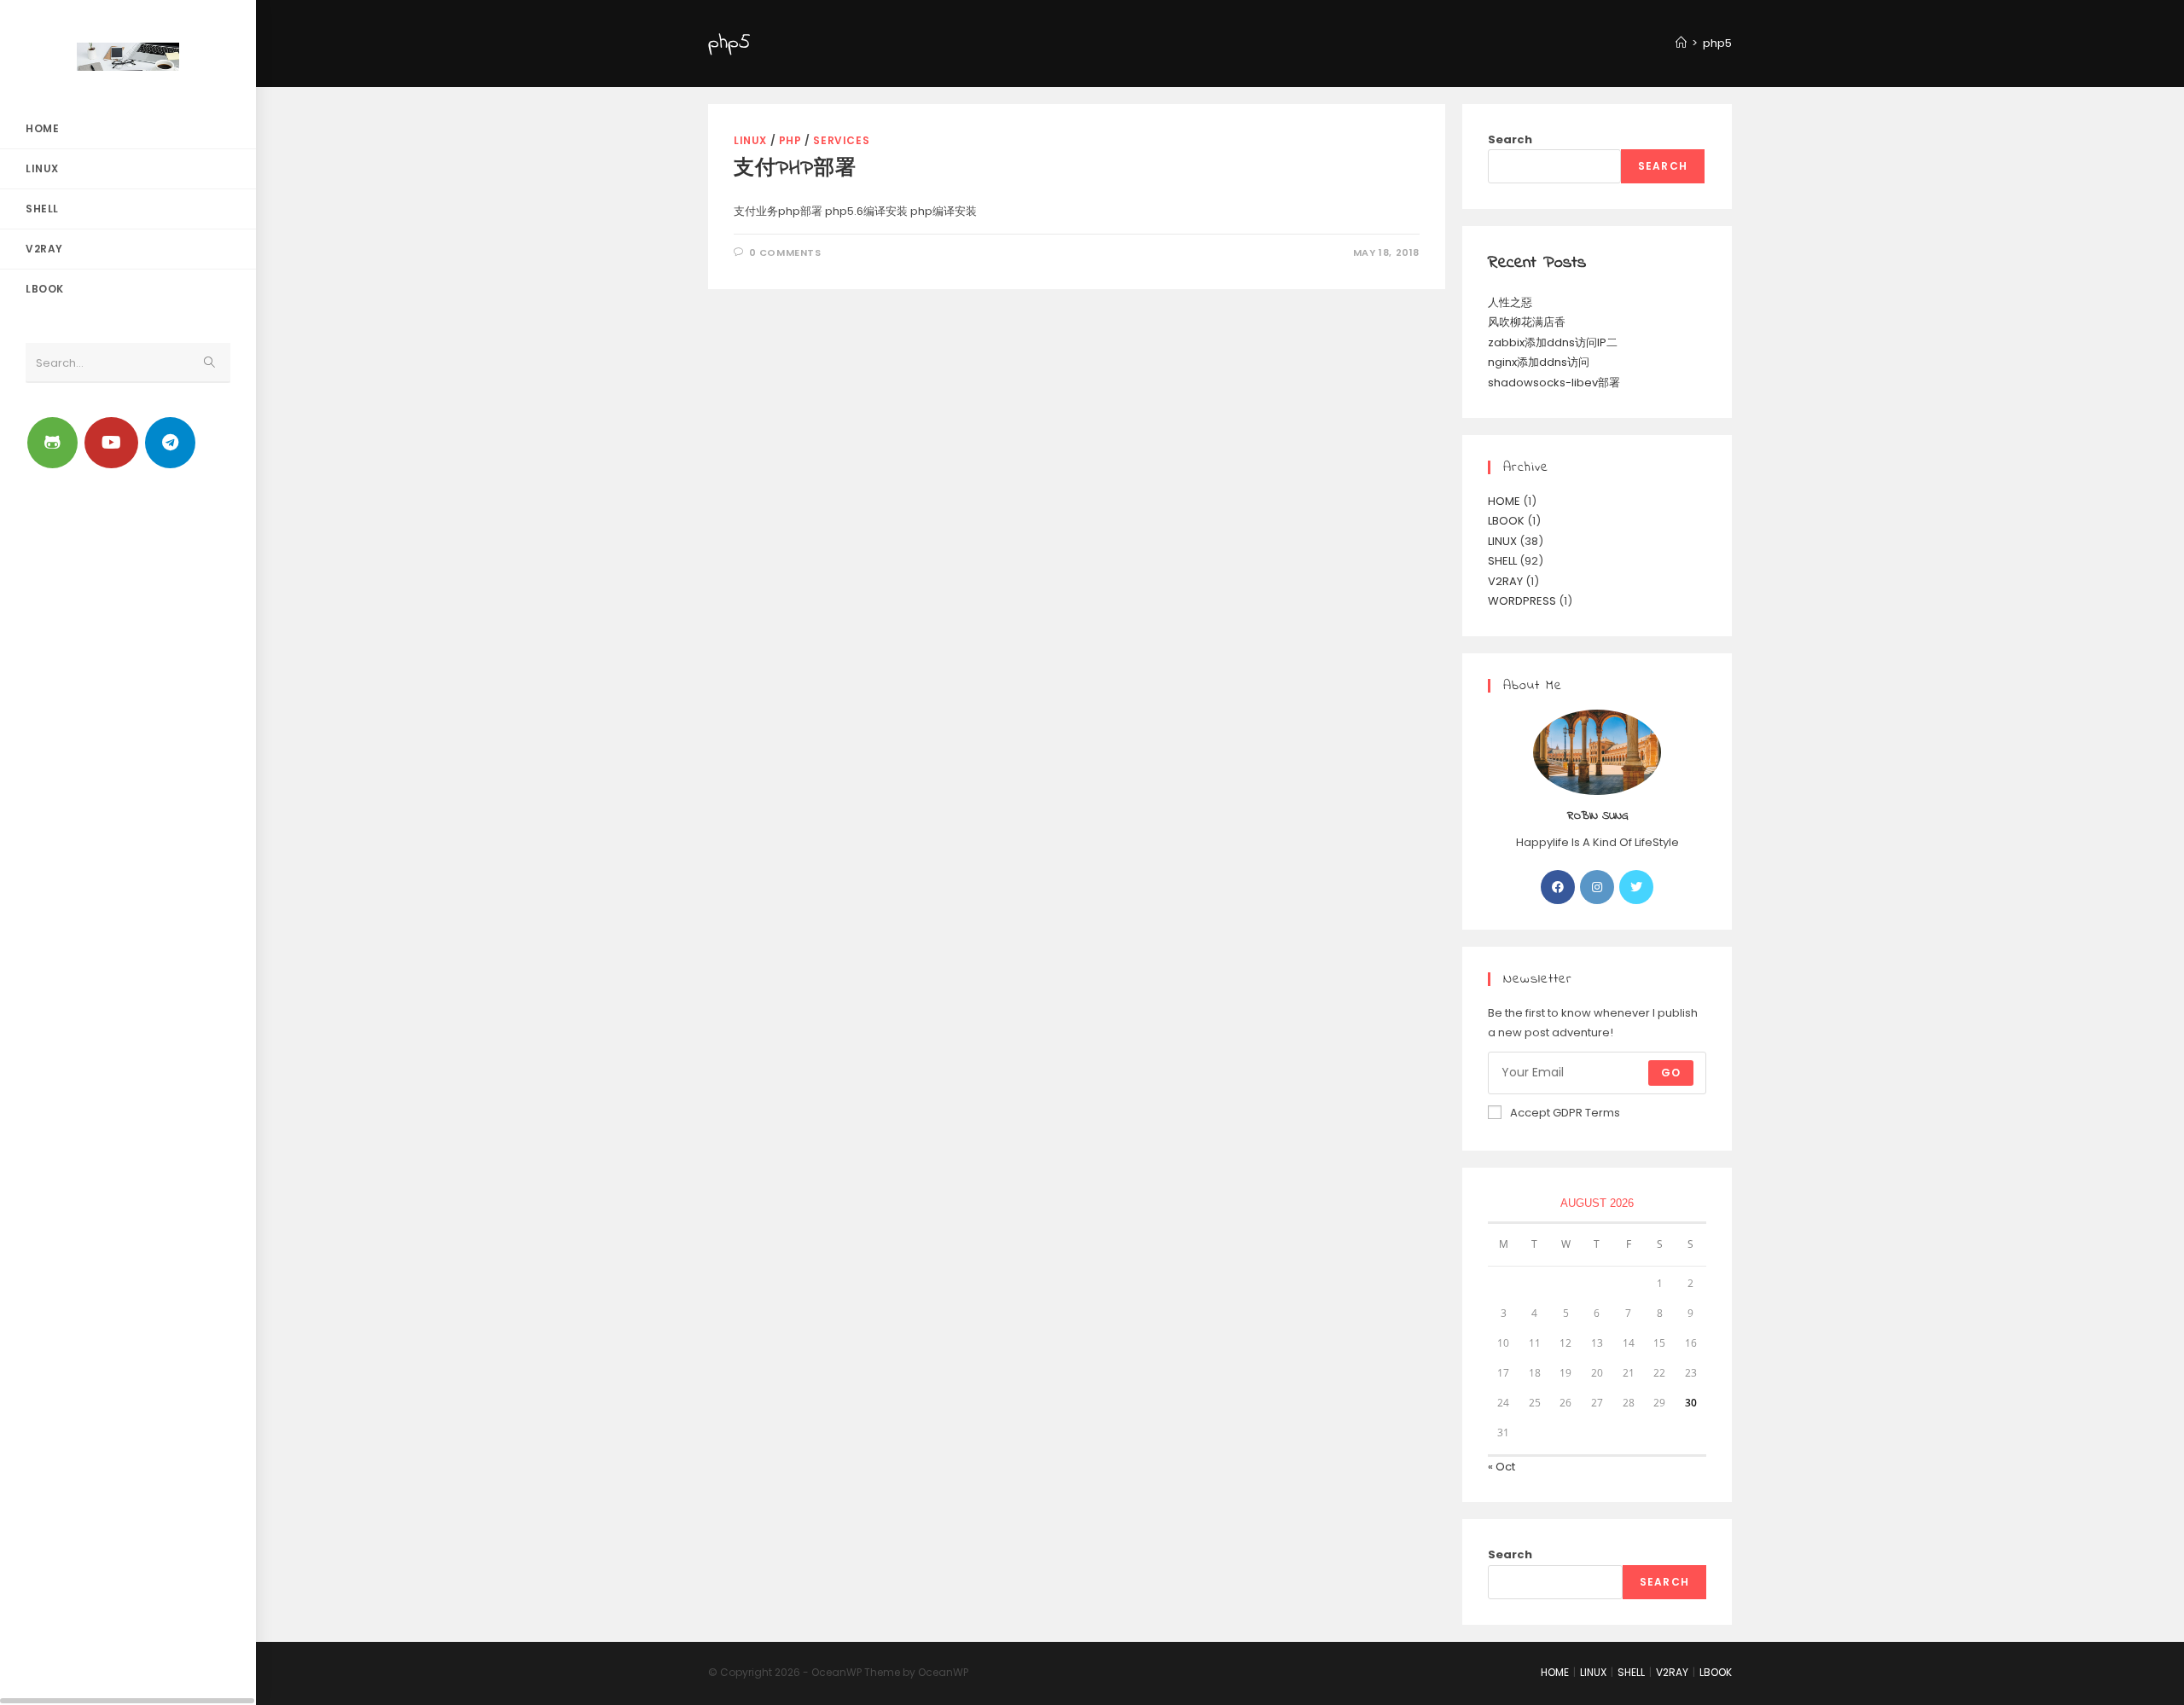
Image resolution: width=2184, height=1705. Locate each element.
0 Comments (785, 252)
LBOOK (1506, 521)
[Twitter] (1636, 887)
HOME (1504, 501)
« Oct (1501, 1467)
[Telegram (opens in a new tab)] (170, 443)
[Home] (1681, 43)
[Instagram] (1597, 887)
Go (1671, 1073)
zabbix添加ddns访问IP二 (1553, 342)
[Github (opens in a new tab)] (52, 443)
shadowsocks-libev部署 (1554, 383)
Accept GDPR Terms (1565, 1113)
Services (841, 140)
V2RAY (1505, 581)
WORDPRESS (1522, 601)
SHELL (1502, 561)
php (790, 140)
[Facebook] (1558, 887)
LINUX (750, 140)
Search (1510, 139)
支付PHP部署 (795, 169)
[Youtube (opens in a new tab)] (111, 443)
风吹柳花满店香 (1527, 322)
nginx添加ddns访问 (1539, 362)
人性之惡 (1510, 302)
